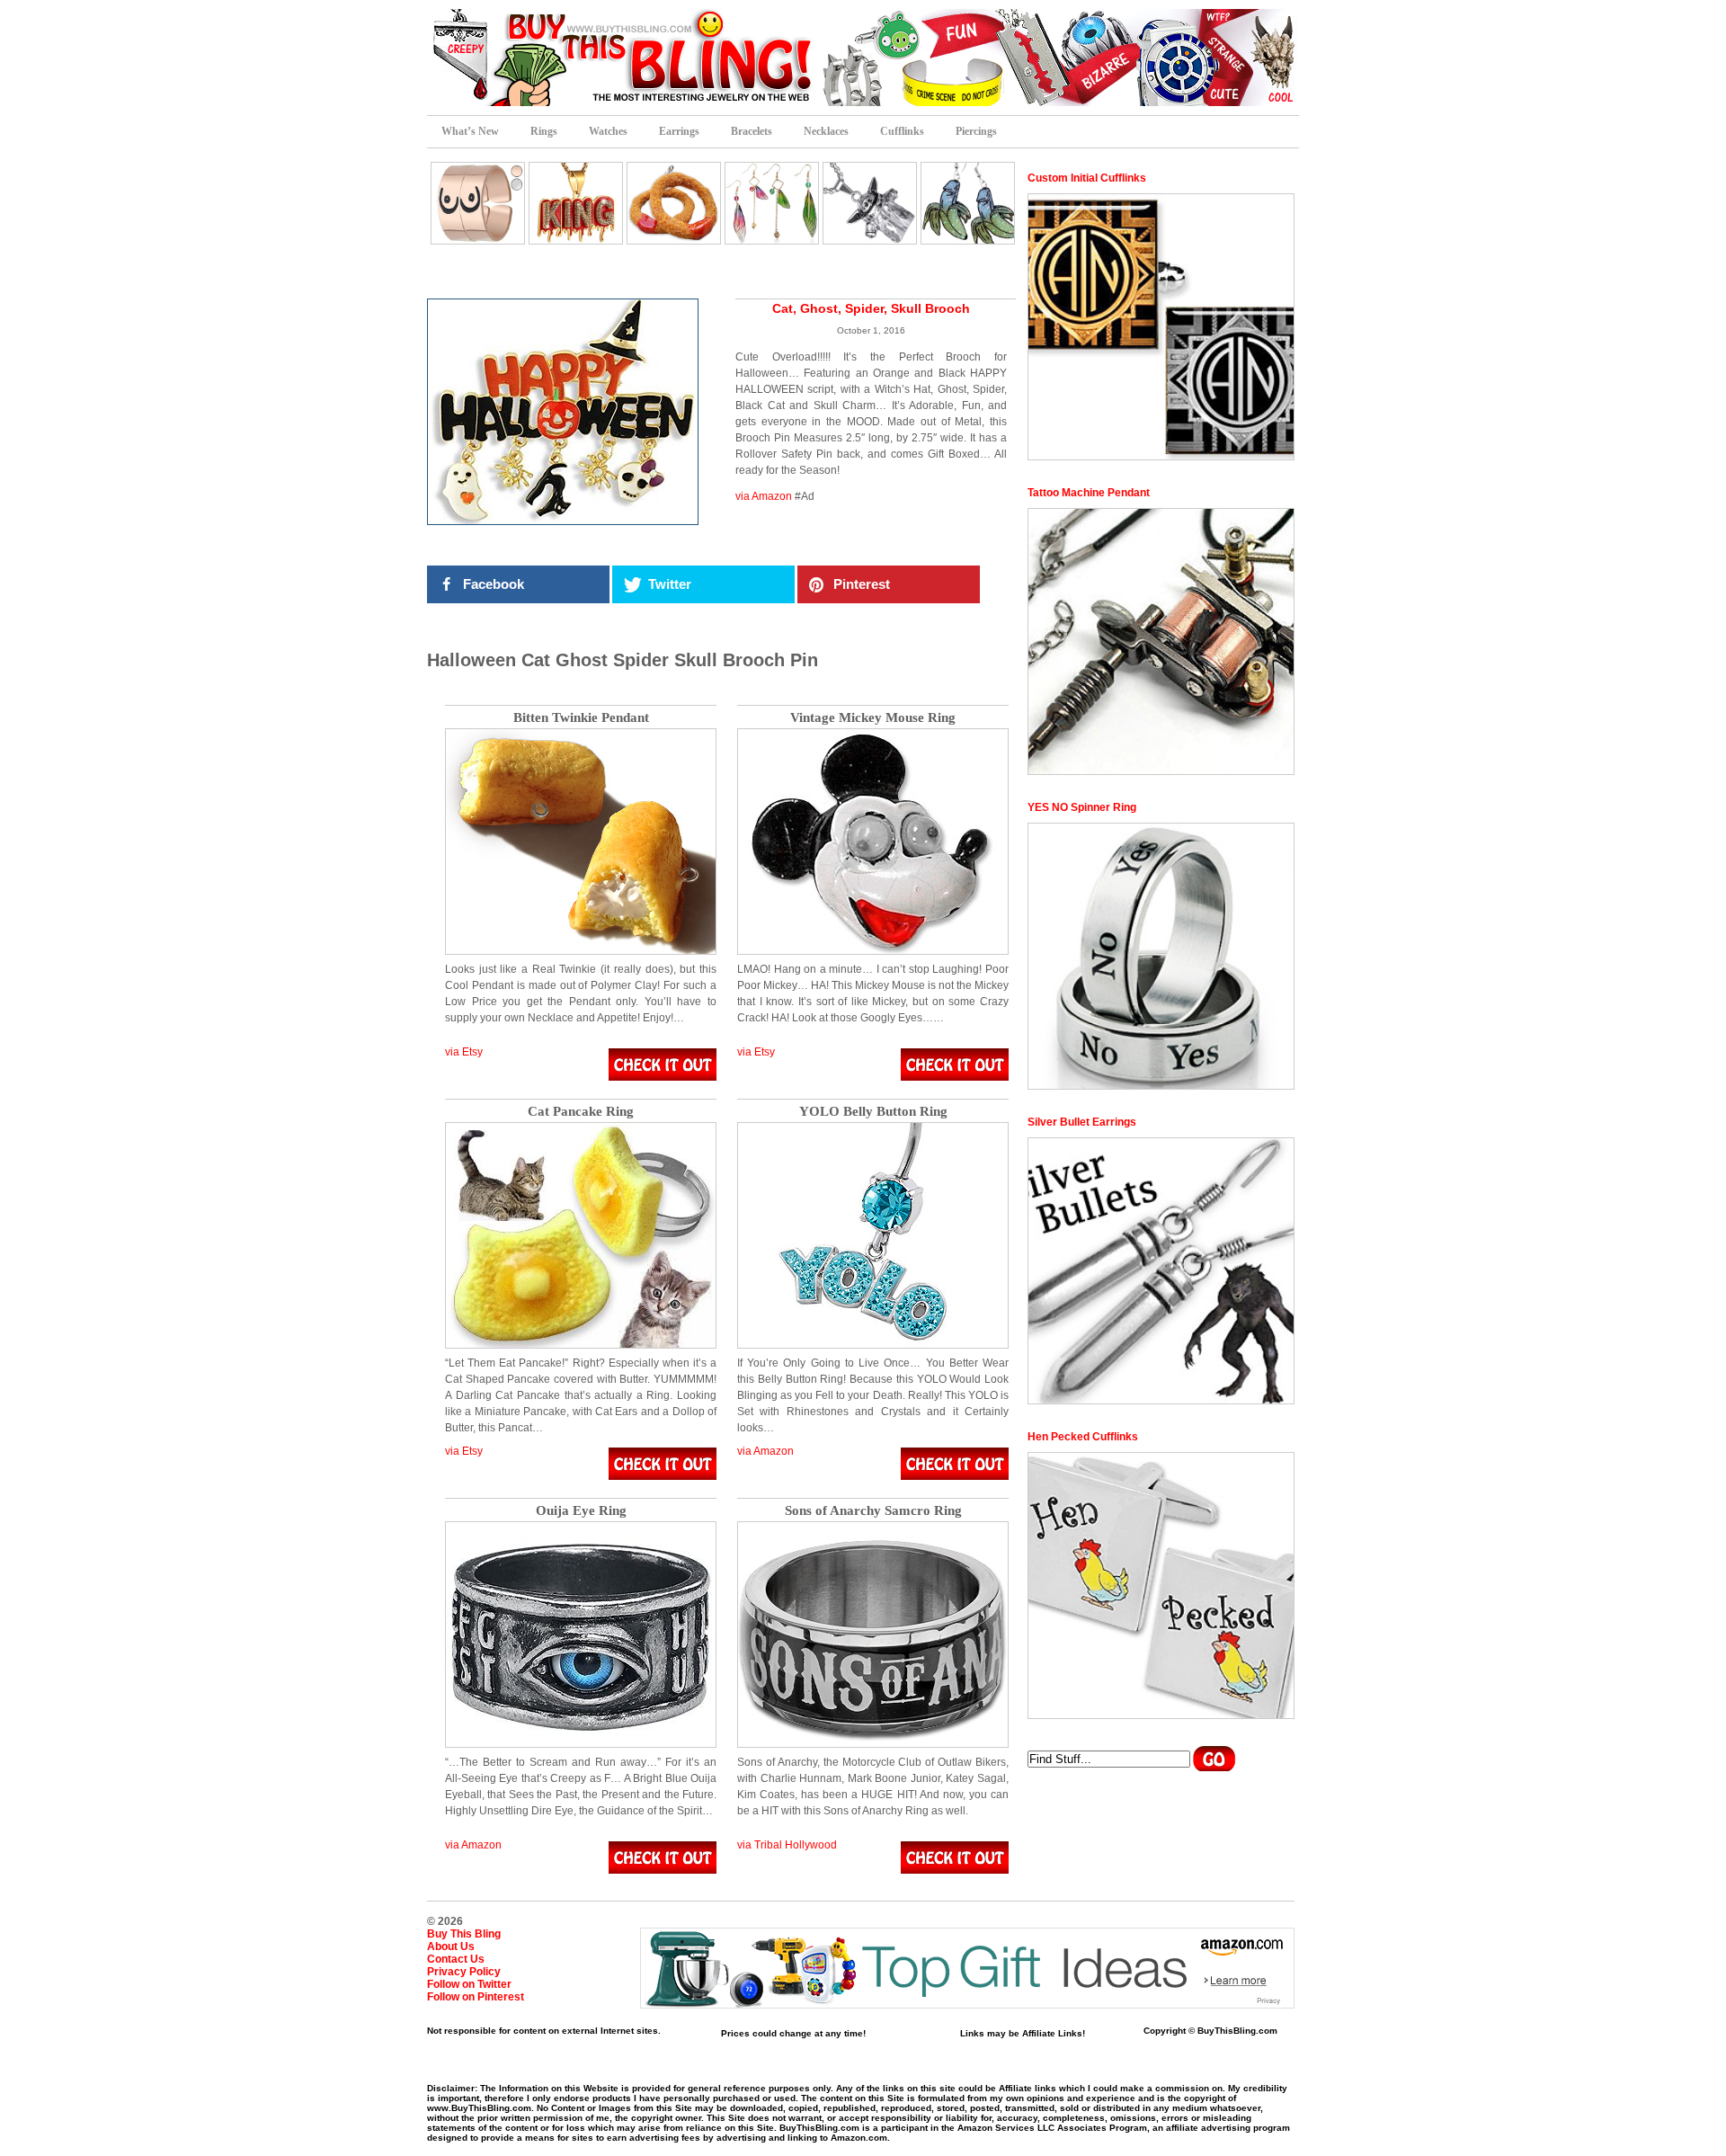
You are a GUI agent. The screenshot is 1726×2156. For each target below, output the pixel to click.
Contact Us (456, 1959)
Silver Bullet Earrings (1082, 1122)
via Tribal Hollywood (787, 1845)
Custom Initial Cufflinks (1087, 178)
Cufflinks (902, 131)
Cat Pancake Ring (581, 1112)
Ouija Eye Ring (581, 1511)
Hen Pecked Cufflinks (1083, 1437)
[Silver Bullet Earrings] (1161, 1271)
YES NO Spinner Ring (1082, 807)
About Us (451, 1947)
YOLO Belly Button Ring (873, 1112)
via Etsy (464, 1052)
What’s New (470, 131)
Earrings (679, 131)
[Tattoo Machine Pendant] (1161, 641)
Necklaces (826, 131)
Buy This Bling (464, 1934)
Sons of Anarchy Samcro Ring (873, 1511)
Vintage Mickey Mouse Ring (873, 718)
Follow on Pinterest (476, 1997)
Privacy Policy (464, 1972)
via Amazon (764, 496)
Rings (544, 131)
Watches (608, 131)
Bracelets (752, 131)
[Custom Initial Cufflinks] (1161, 327)
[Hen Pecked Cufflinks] (1161, 1586)
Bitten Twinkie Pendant (581, 718)
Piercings (976, 131)
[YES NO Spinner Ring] (1161, 956)
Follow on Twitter (469, 1984)
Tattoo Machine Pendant (1089, 493)
